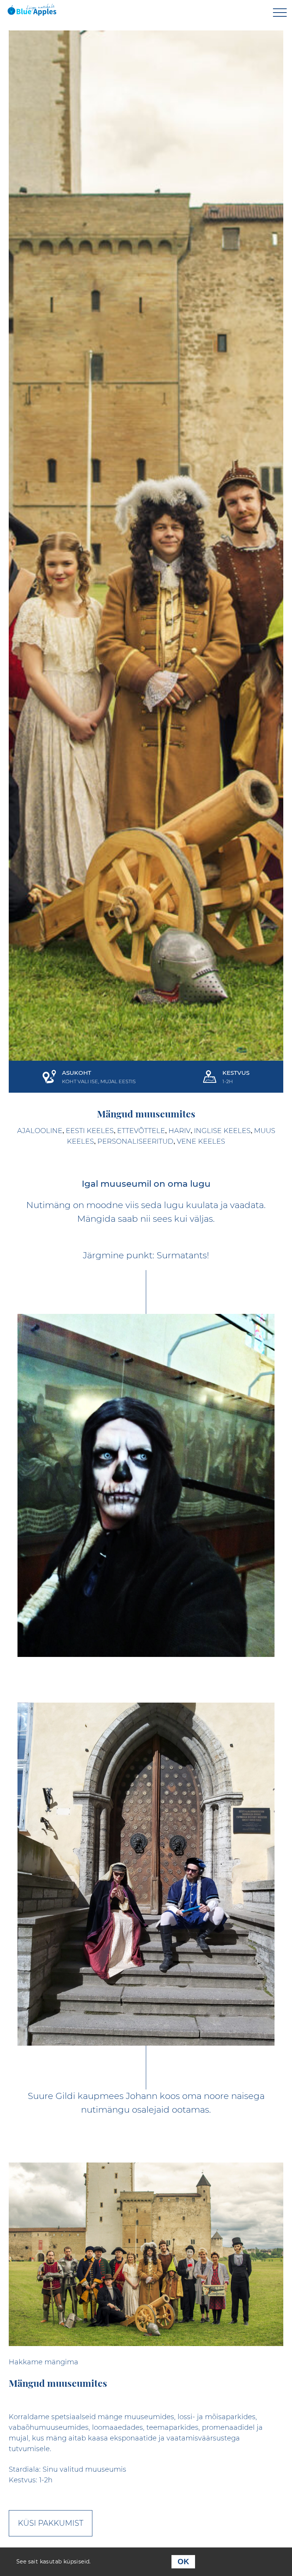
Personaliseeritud (135, 1141)
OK (183, 2562)
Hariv (179, 1131)
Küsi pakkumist (51, 2523)
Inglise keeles (222, 1131)
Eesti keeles (90, 1131)
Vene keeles (201, 1141)
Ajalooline (40, 1131)
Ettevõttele (141, 1131)
